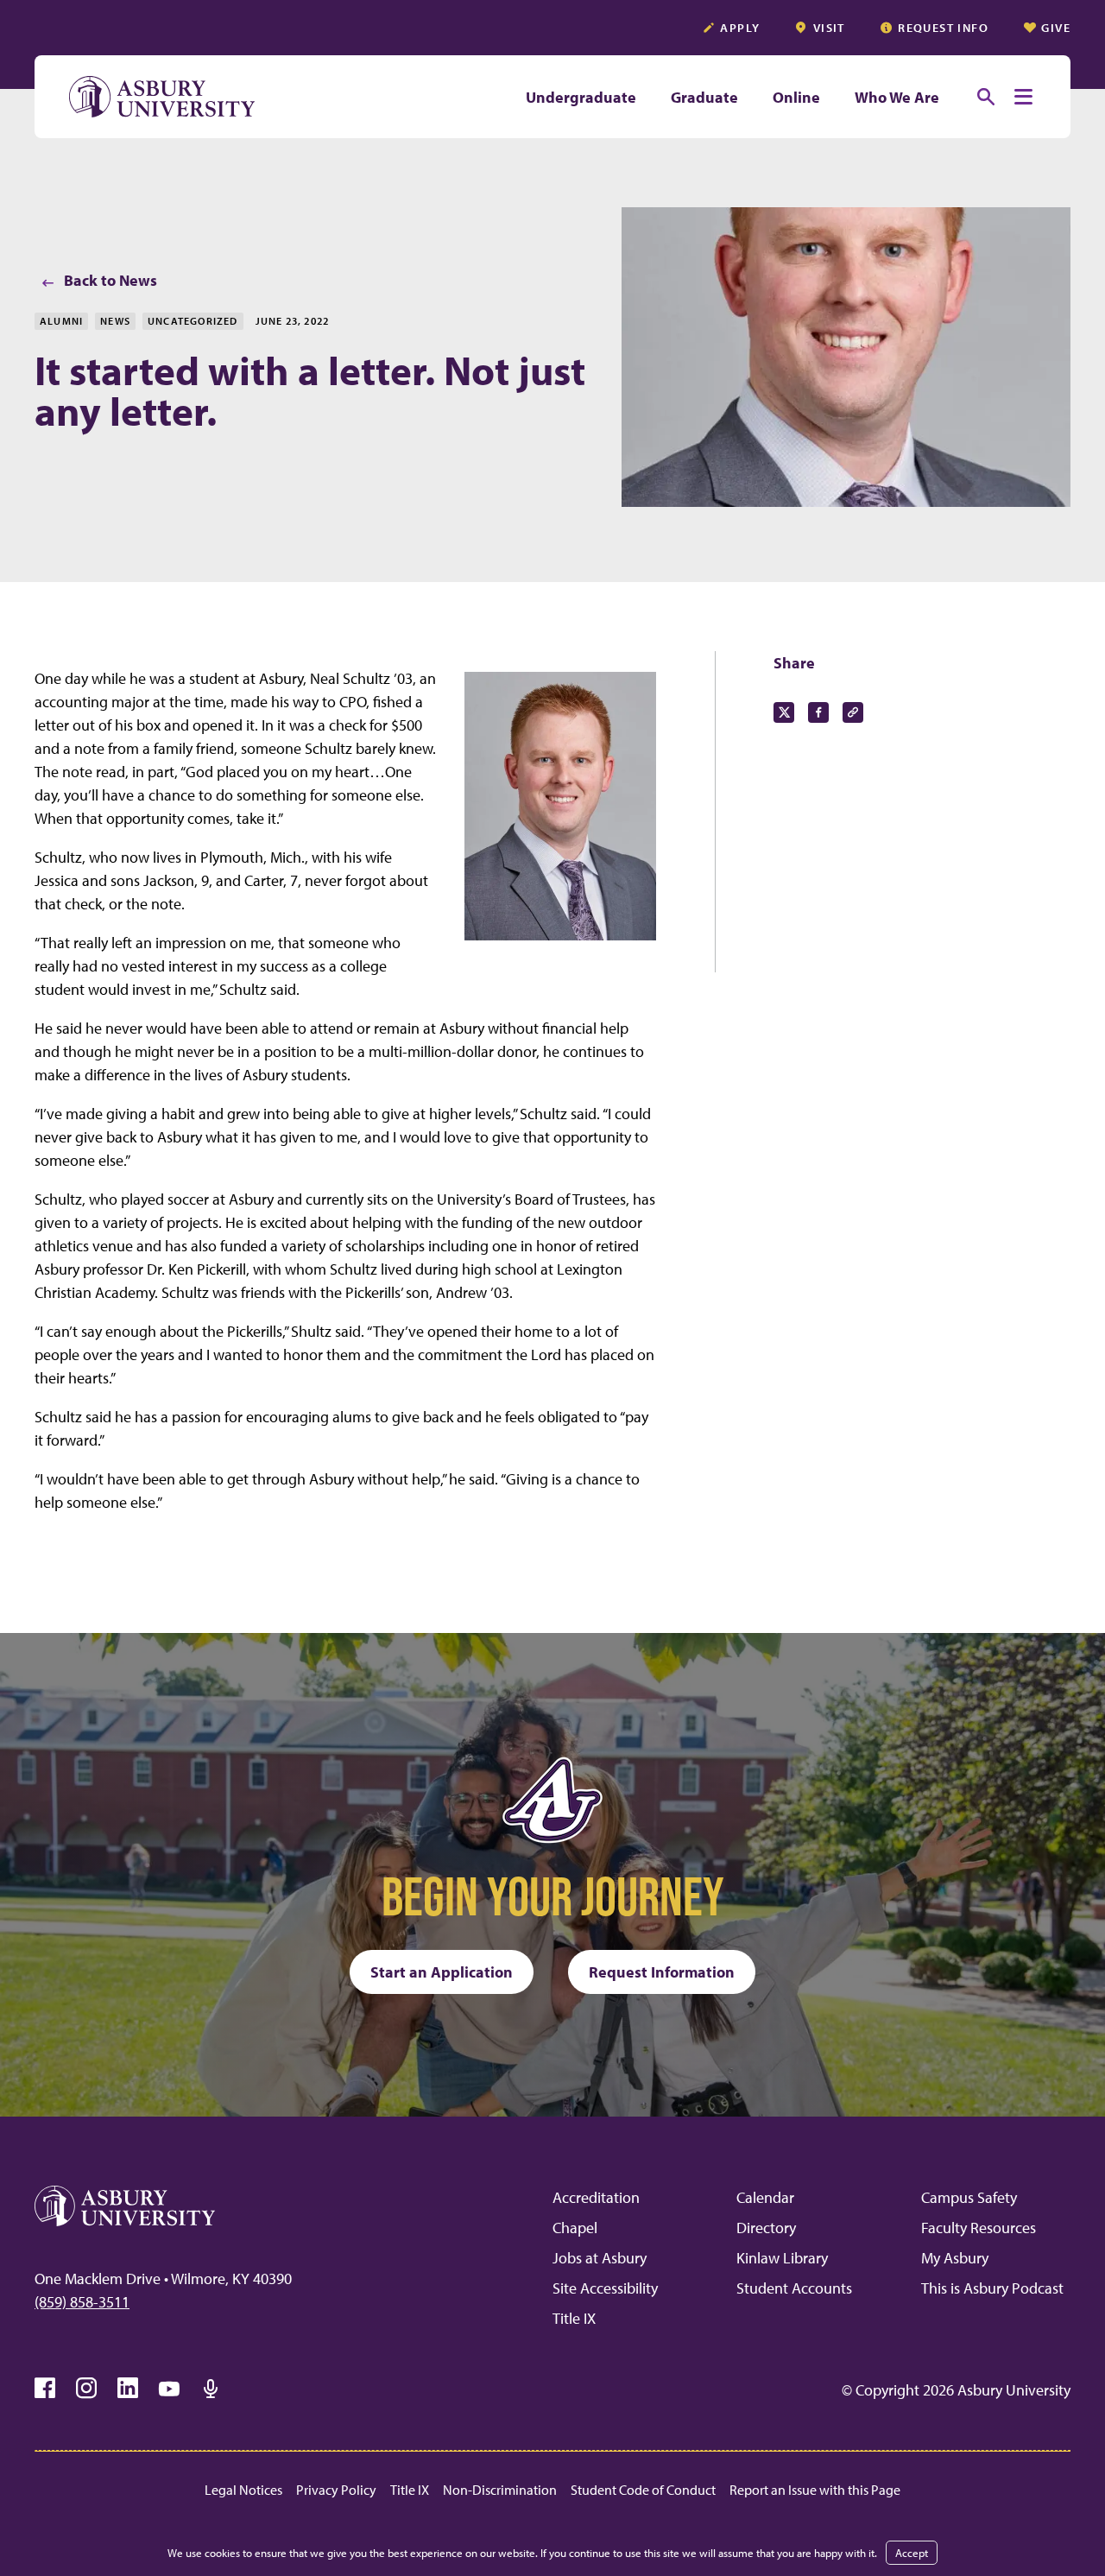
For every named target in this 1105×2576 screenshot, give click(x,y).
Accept (912, 2553)
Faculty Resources (979, 2228)
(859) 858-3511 (82, 2302)
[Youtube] (169, 2389)
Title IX (574, 2318)
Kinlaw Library (782, 2258)
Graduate (704, 97)
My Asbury (955, 2258)
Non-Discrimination (500, 2490)
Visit (829, 28)
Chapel (575, 2228)
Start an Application (442, 1972)
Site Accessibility (605, 2288)
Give (1056, 28)
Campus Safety (969, 2197)
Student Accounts (794, 2288)
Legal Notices (243, 2490)
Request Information (662, 1972)
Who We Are (897, 97)
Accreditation (596, 2197)
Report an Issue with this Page (815, 2490)
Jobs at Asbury (600, 2258)
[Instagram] (86, 2389)
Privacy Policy (336, 2490)
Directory (766, 2228)
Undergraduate (581, 97)
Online (796, 97)
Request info (943, 28)
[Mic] (211, 2389)
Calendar (765, 2197)
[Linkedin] (128, 2389)
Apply (740, 28)
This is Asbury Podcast (992, 2288)
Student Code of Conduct (643, 2490)
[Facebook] (45, 2389)
